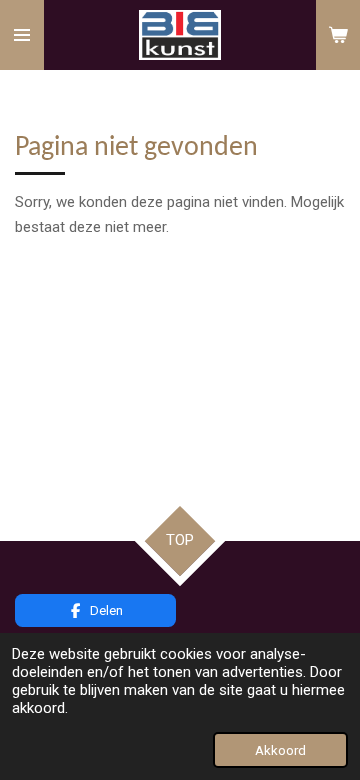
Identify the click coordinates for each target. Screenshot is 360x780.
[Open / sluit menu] (22, 35)
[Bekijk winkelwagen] (338, 35)
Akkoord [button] (280, 750)
